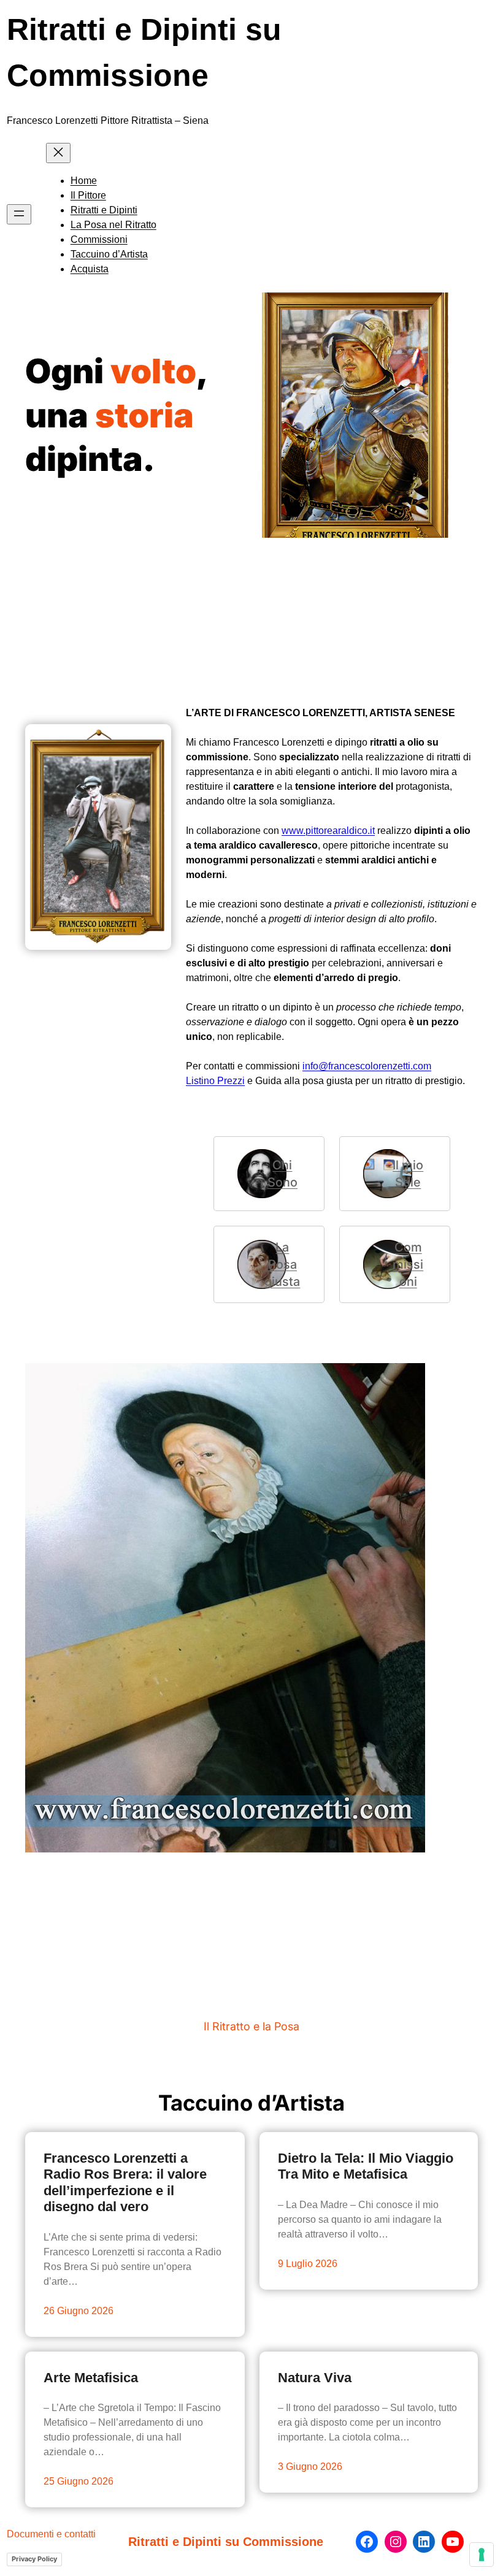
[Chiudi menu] (58, 153)
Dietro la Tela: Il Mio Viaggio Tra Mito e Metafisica (366, 2166)
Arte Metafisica (91, 2378)
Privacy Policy (34, 2559)
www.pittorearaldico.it (328, 831)
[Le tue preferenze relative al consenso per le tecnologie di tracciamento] (482, 2555)
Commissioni (408, 1264)
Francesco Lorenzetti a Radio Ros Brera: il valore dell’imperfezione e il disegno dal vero (125, 2182)
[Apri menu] (19, 214)
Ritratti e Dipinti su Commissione (226, 2542)
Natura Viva (315, 2378)
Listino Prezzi (215, 1081)
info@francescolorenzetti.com (367, 1066)
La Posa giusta (282, 1264)
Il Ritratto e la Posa (251, 2026)
